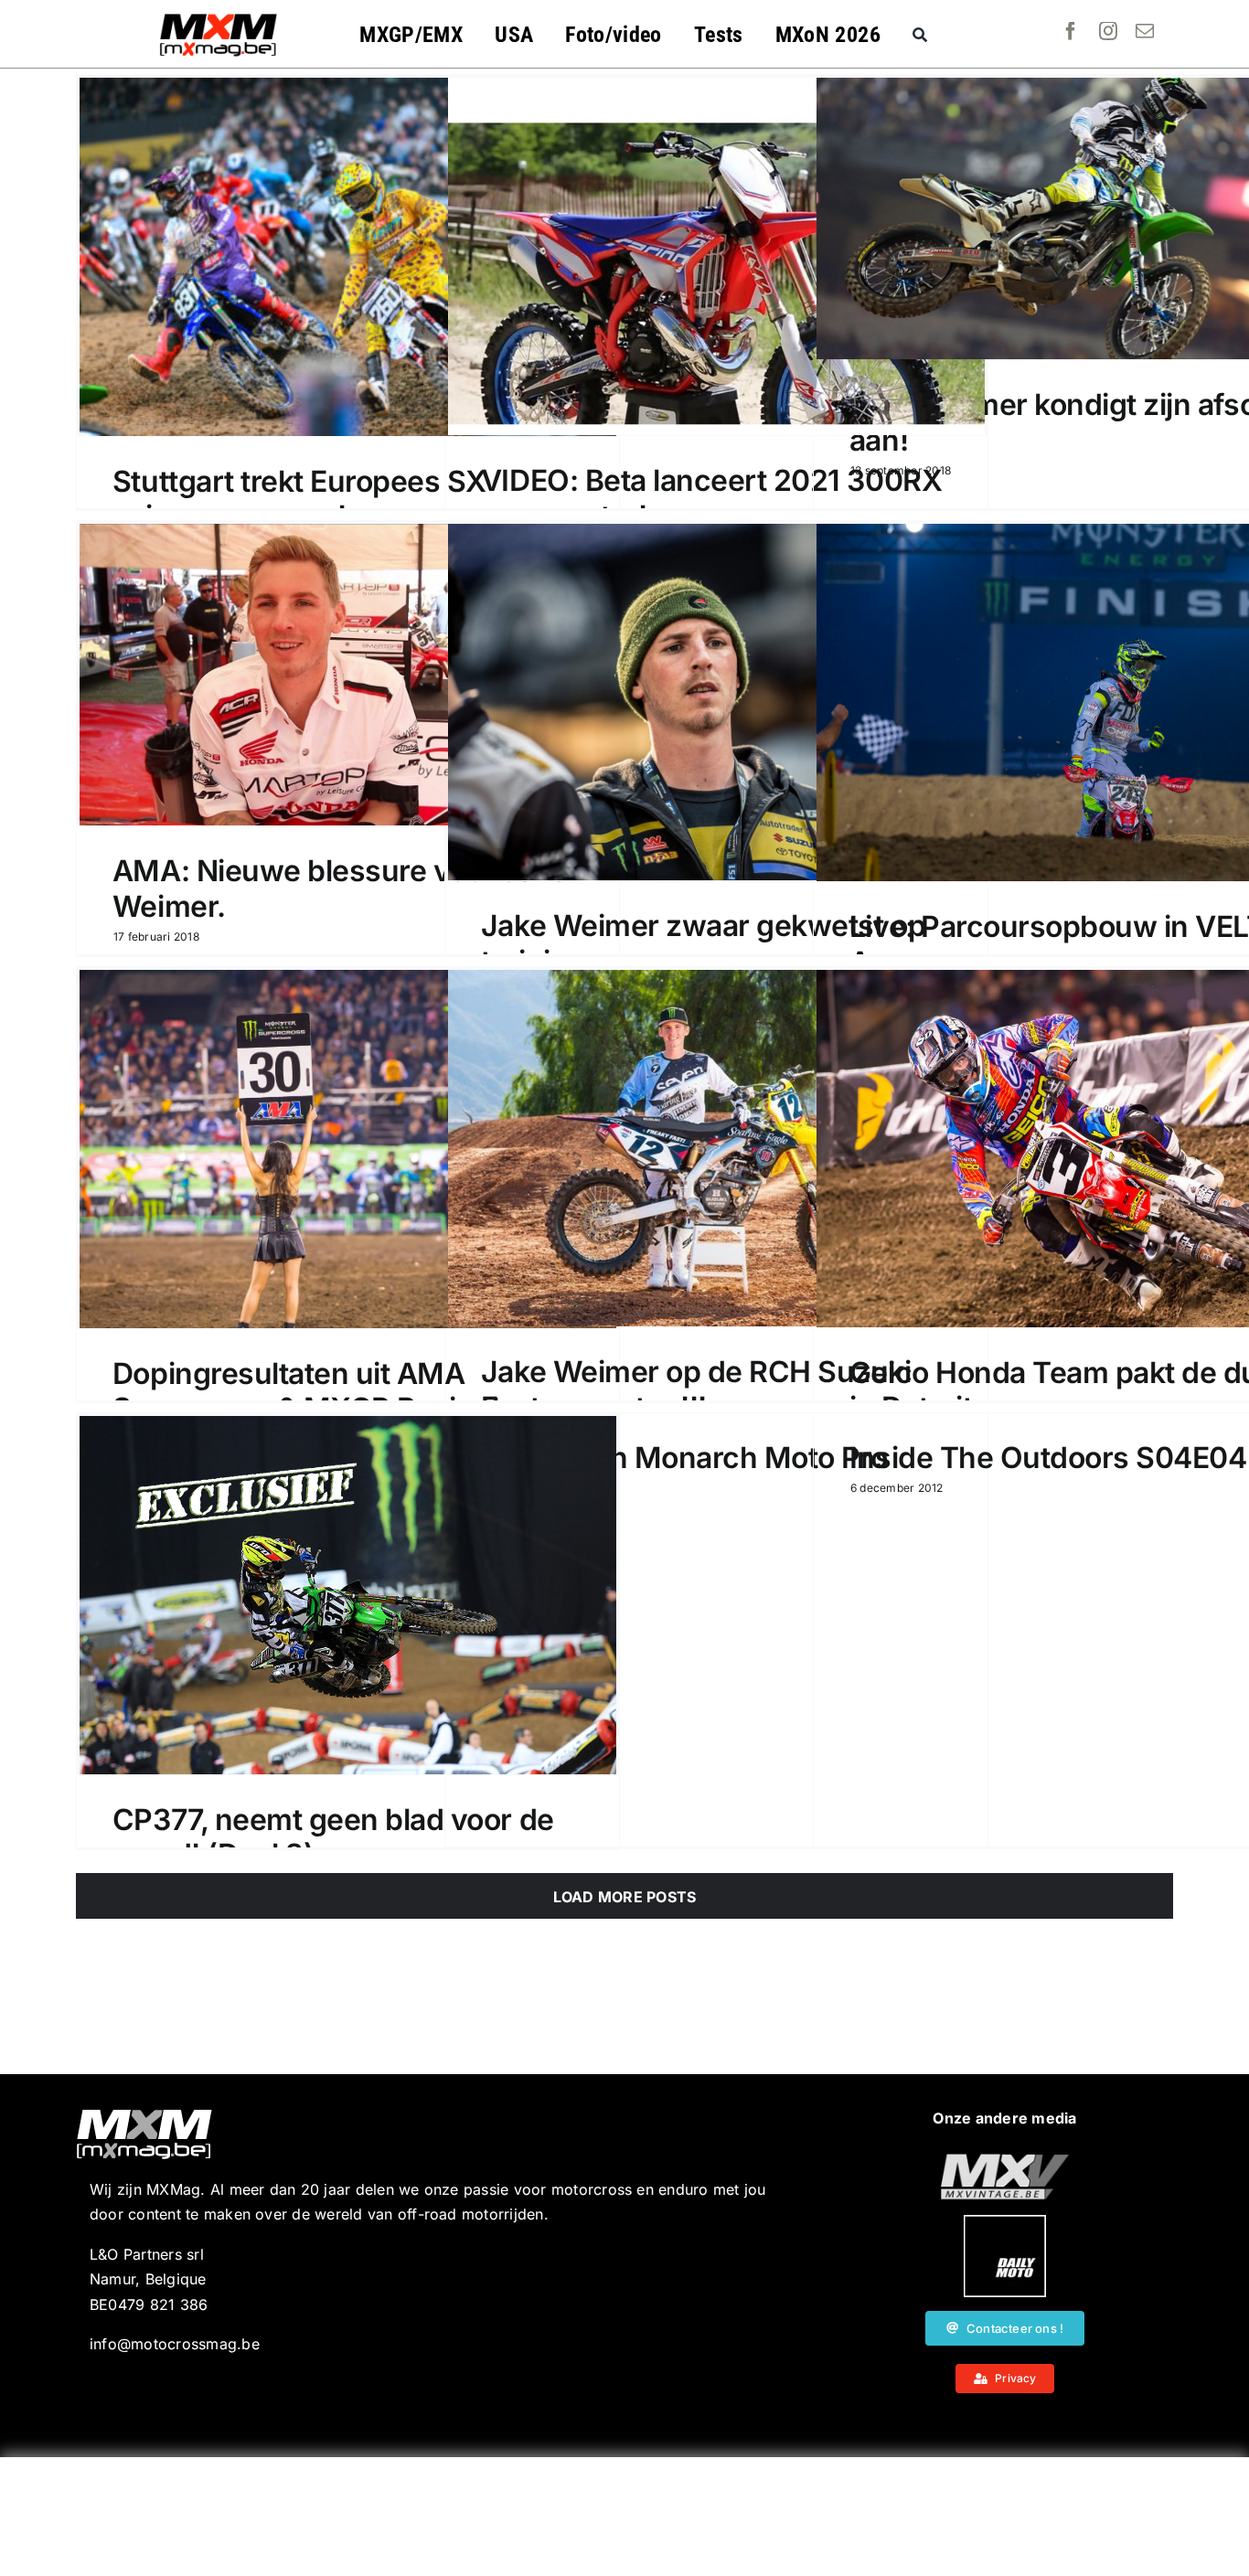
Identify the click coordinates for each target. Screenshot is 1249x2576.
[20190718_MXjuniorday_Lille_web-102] (1005, 2222)
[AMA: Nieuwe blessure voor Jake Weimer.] (348, 675)
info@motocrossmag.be (175, 2344)
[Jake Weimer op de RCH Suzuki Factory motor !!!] (716, 1148)
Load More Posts (625, 1897)
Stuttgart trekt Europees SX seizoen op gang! (299, 499)
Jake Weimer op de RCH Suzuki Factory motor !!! (696, 1389)
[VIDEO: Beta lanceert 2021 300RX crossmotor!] (716, 256)
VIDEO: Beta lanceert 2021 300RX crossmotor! (711, 498)
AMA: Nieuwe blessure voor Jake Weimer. (340, 888)
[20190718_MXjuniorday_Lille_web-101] (1005, 2161)
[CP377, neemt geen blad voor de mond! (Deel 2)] (348, 1595)
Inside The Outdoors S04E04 (1048, 1458)
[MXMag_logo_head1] (219, 18)
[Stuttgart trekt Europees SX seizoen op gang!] (348, 257)
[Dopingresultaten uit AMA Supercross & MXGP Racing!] (348, 1149)
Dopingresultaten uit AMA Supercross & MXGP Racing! (306, 1391)
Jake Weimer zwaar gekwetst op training (703, 943)
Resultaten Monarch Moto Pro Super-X (684, 1475)
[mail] (1145, 31)
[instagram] (1108, 31)
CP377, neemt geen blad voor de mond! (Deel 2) (333, 1837)
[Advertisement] (624, 2517)
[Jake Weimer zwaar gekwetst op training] (716, 702)
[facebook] (1071, 31)
